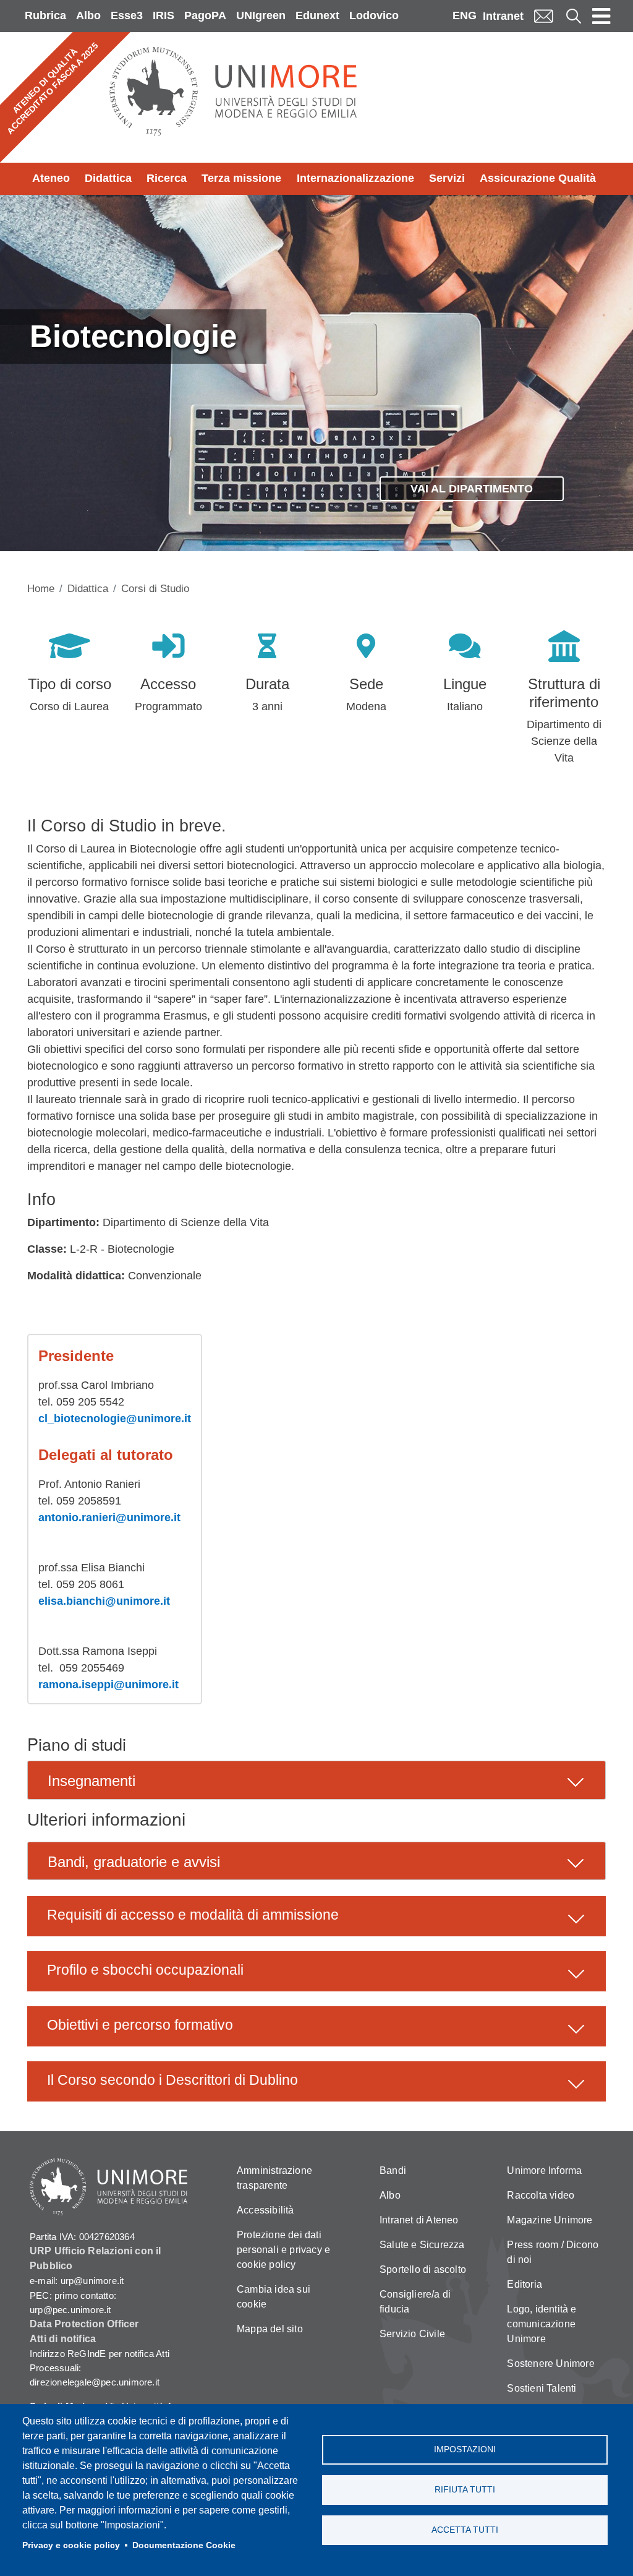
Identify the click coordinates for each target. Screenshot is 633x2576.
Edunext (317, 15)
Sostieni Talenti (542, 2388)
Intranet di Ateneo (419, 2220)
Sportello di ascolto (423, 2269)
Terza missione (241, 178)
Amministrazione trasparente (274, 2178)
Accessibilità (266, 2210)
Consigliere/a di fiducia (415, 2302)
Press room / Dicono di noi (553, 2252)
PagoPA (205, 15)
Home (41, 589)
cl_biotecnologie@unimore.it (115, 1419)
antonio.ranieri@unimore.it (109, 1518)
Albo (88, 15)
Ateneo (51, 178)
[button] (316, 1916)
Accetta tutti (465, 2530)
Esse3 (127, 15)
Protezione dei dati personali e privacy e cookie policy (283, 2250)
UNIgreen (261, 15)
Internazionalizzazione (355, 178)
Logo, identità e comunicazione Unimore (542, 2324)
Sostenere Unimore (550, 2363)
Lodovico (374, 15)
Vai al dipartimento (472, 489)
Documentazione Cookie (184, 2545)
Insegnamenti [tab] (91, 1781)
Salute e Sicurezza (422, 2245)
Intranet (503, 16)
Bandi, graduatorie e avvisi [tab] (134, 1862)
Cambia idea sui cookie (274, 2297)
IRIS (164, 15)
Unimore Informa (544, 2170)
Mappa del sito (270, 2329)
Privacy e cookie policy (71, 2545)
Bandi (393, 2170)
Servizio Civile (412, 2334)
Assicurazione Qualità (538, 178)
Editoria (525, 2284)
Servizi (447, 178)
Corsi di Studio (155, 589)
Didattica (108, 178)
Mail (543, 16)
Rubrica (45, 15)
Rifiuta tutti (465, 2490)
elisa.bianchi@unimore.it (104, 1601)
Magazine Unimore (550, 2220)
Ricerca (167, 178)
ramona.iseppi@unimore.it (108, 1685)
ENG (465, 15)
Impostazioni (465, 2449)
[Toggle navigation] (601, 16)
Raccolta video (541, 2195)
